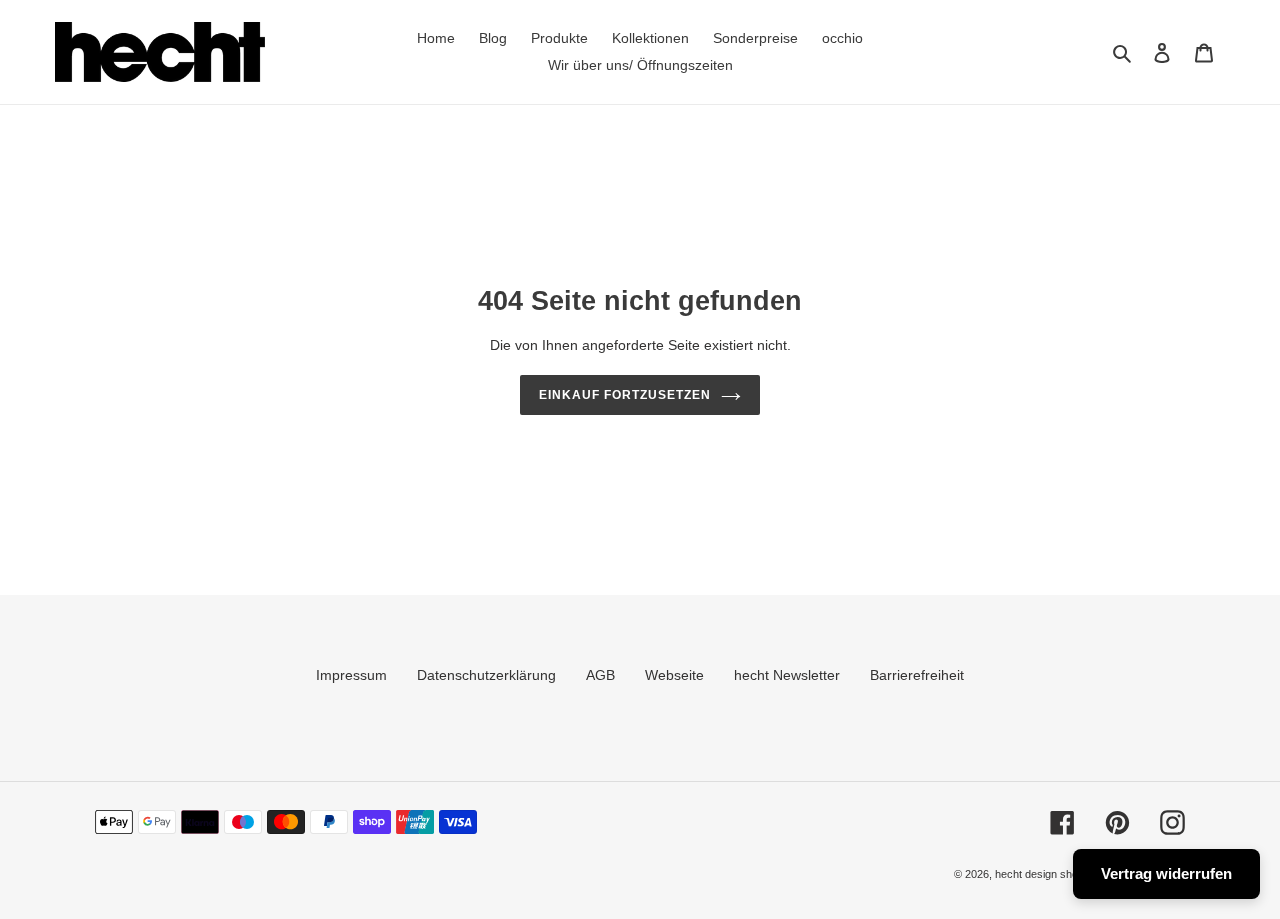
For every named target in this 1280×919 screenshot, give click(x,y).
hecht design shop (1039, 874)
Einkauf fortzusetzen (624, 395)
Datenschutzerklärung (486, 675)
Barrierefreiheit (917, 675)
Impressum (351, 675)
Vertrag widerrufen (1166, 873)
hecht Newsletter (787, 675)
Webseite (674, 675)
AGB (600, 675)
